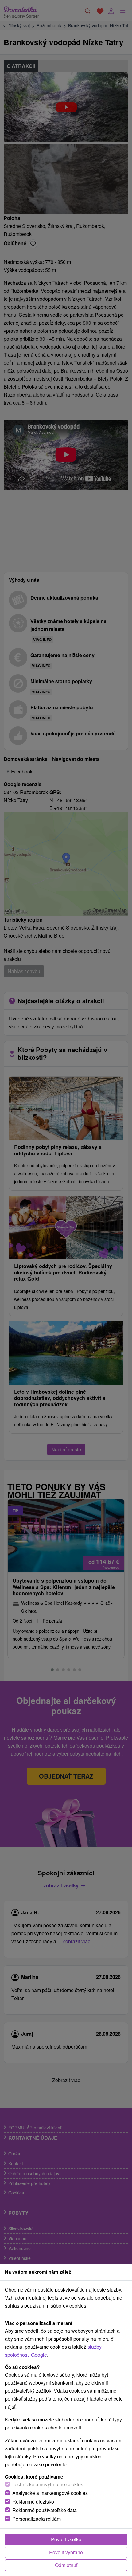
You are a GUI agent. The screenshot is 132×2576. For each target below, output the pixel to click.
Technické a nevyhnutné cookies (48, 2484)
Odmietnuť (66, 2565)
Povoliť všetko (66, 2539)
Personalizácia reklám (37, 2519)
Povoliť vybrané (66, 2552)
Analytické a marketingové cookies (50, 2493)
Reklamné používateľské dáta (45, 2510)
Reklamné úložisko (33, 2502)
